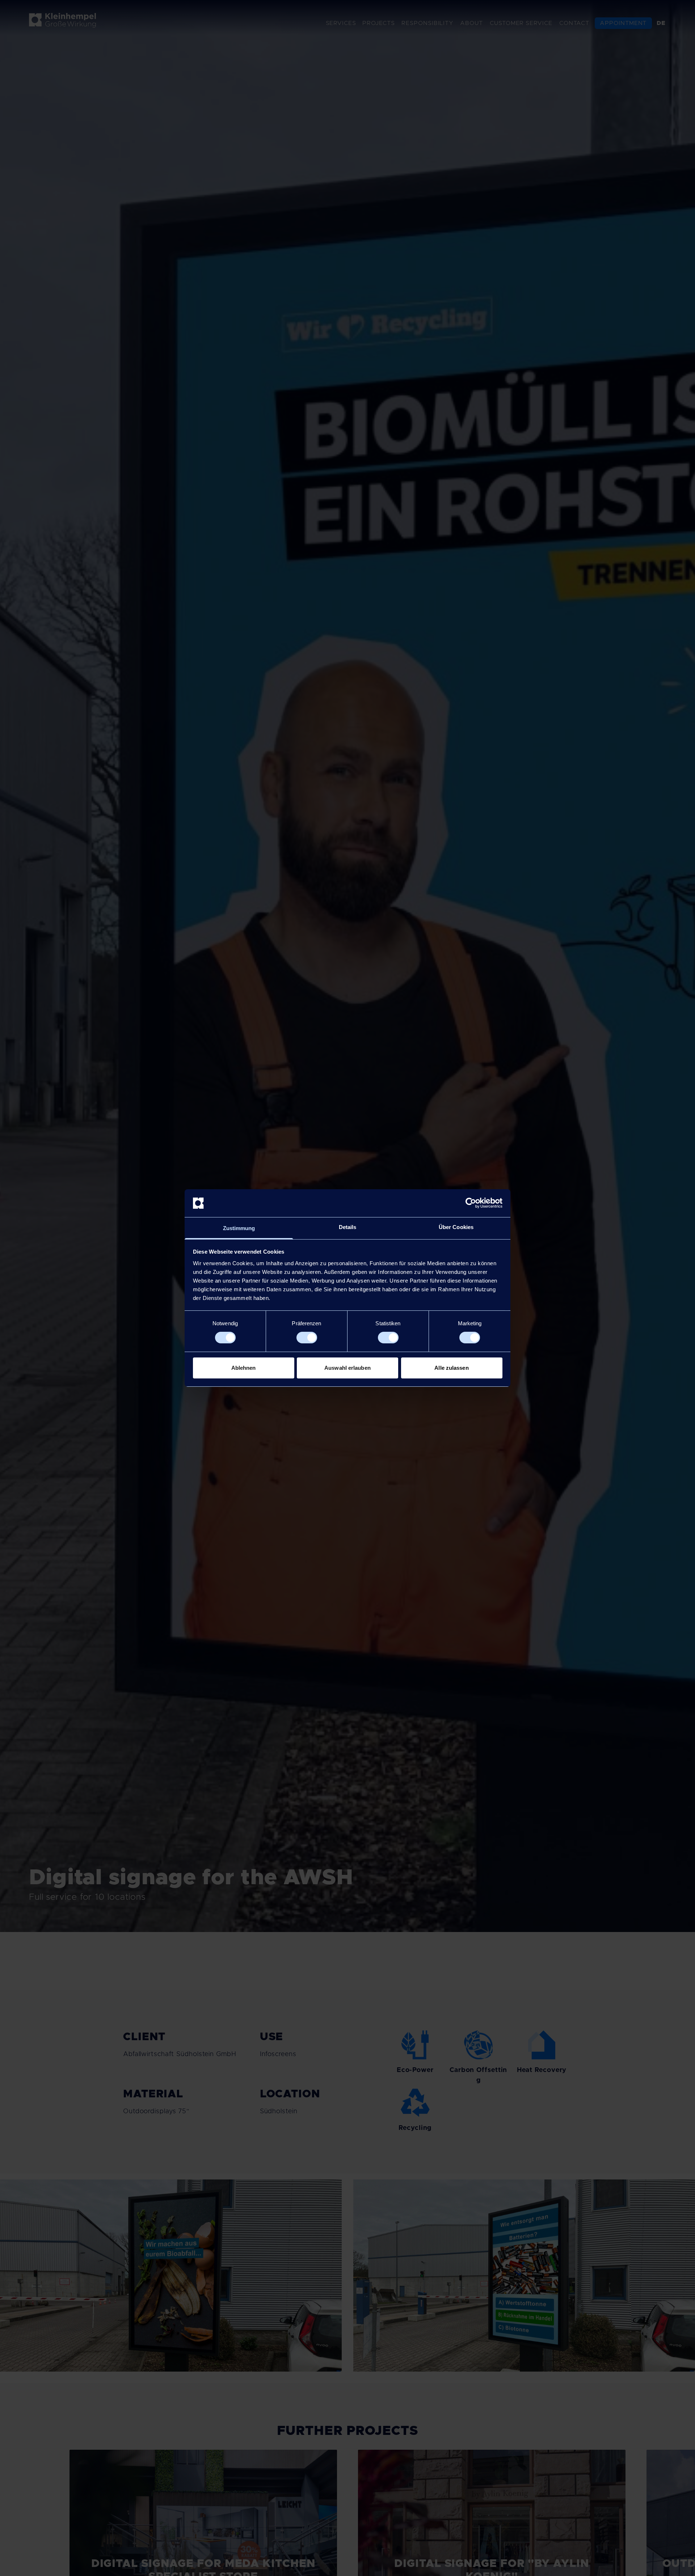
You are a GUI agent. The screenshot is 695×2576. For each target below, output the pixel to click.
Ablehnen (244, 1368)
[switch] (307, 1338)
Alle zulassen (451, 1368)
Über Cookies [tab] (456, 1227)
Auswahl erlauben (347, 1368)
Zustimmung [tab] (239, 1228)
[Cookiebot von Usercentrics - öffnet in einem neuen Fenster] (471, 1203)
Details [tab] (348, 1227)
